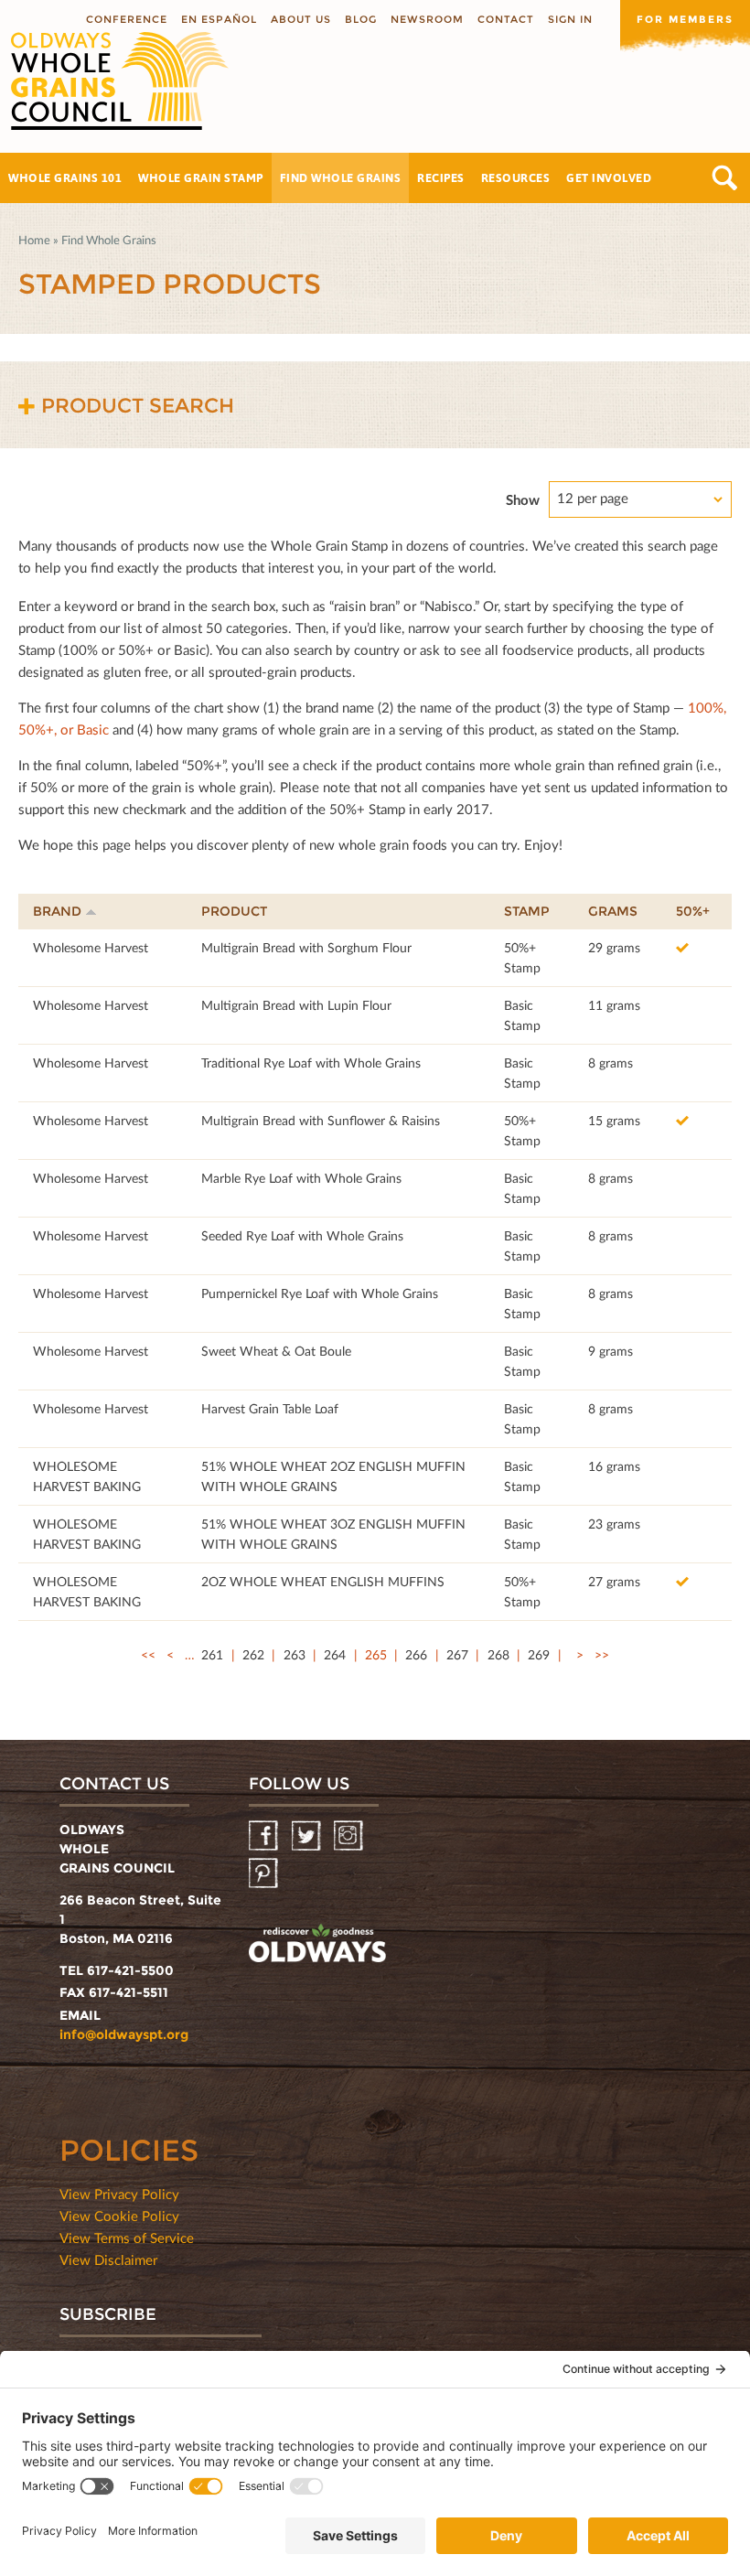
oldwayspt (317, 1946)
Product (234, 911)
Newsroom (427, 19)
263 (295, 1654)
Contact (506, 19)
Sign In (570, 19)
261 (212, 1654)
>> (602, 1654)
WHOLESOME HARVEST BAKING (87, 1476)
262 (253, 1654)
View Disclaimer (108, 2259)
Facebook (265, 1836)
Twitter (308, 1836)
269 (539, 1654)
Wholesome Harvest (91, 947)
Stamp (527, 911)
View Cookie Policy (119, 2216)
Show (523, 499)
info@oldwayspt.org (124, 2034)
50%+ (693, 911)
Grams (613, 911)
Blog (361, 19)
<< (148, 1654)
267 (457, 1654)
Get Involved (609, 177)
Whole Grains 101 (65, 177)
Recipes (441, 177)
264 (335, 1654)
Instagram (350, 1836)
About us (301, 19)
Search (725, 178)
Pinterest (265, 1874)
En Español (219, 19)
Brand (57, 911)
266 (416, 1654)
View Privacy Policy (119, 2194)
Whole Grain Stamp (201, 177)
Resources (516, 177)
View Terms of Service (127, 2238)
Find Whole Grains (341, 177)
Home (34, 240)
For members (685, 19)
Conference (127, 19)
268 (498, 1654)
